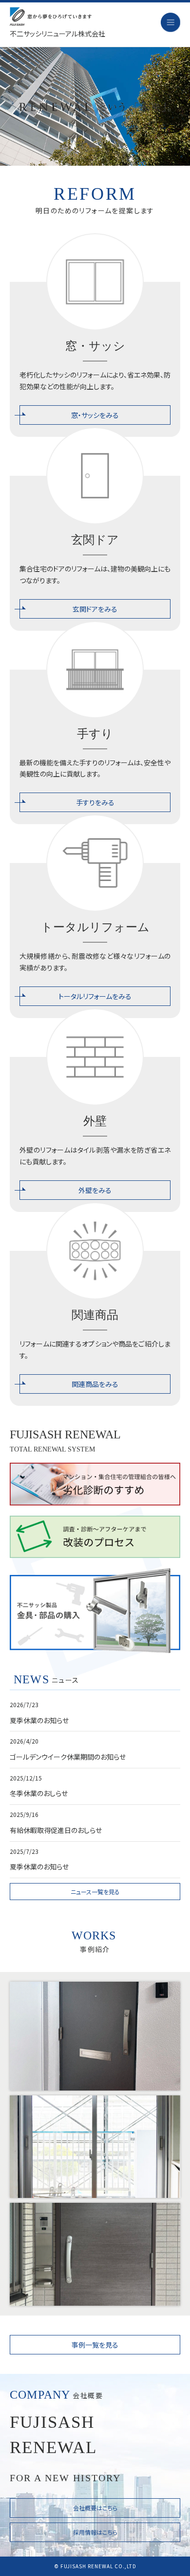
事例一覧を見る (95, 2345)
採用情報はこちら (95, 2532)
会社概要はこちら (95, 2508)
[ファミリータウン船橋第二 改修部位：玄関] (95, 2036)
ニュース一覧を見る (95, 1892)
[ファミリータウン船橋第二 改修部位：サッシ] (95, 2147)
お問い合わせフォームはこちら (46, 321)
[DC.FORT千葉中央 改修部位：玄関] (95, 2254)
